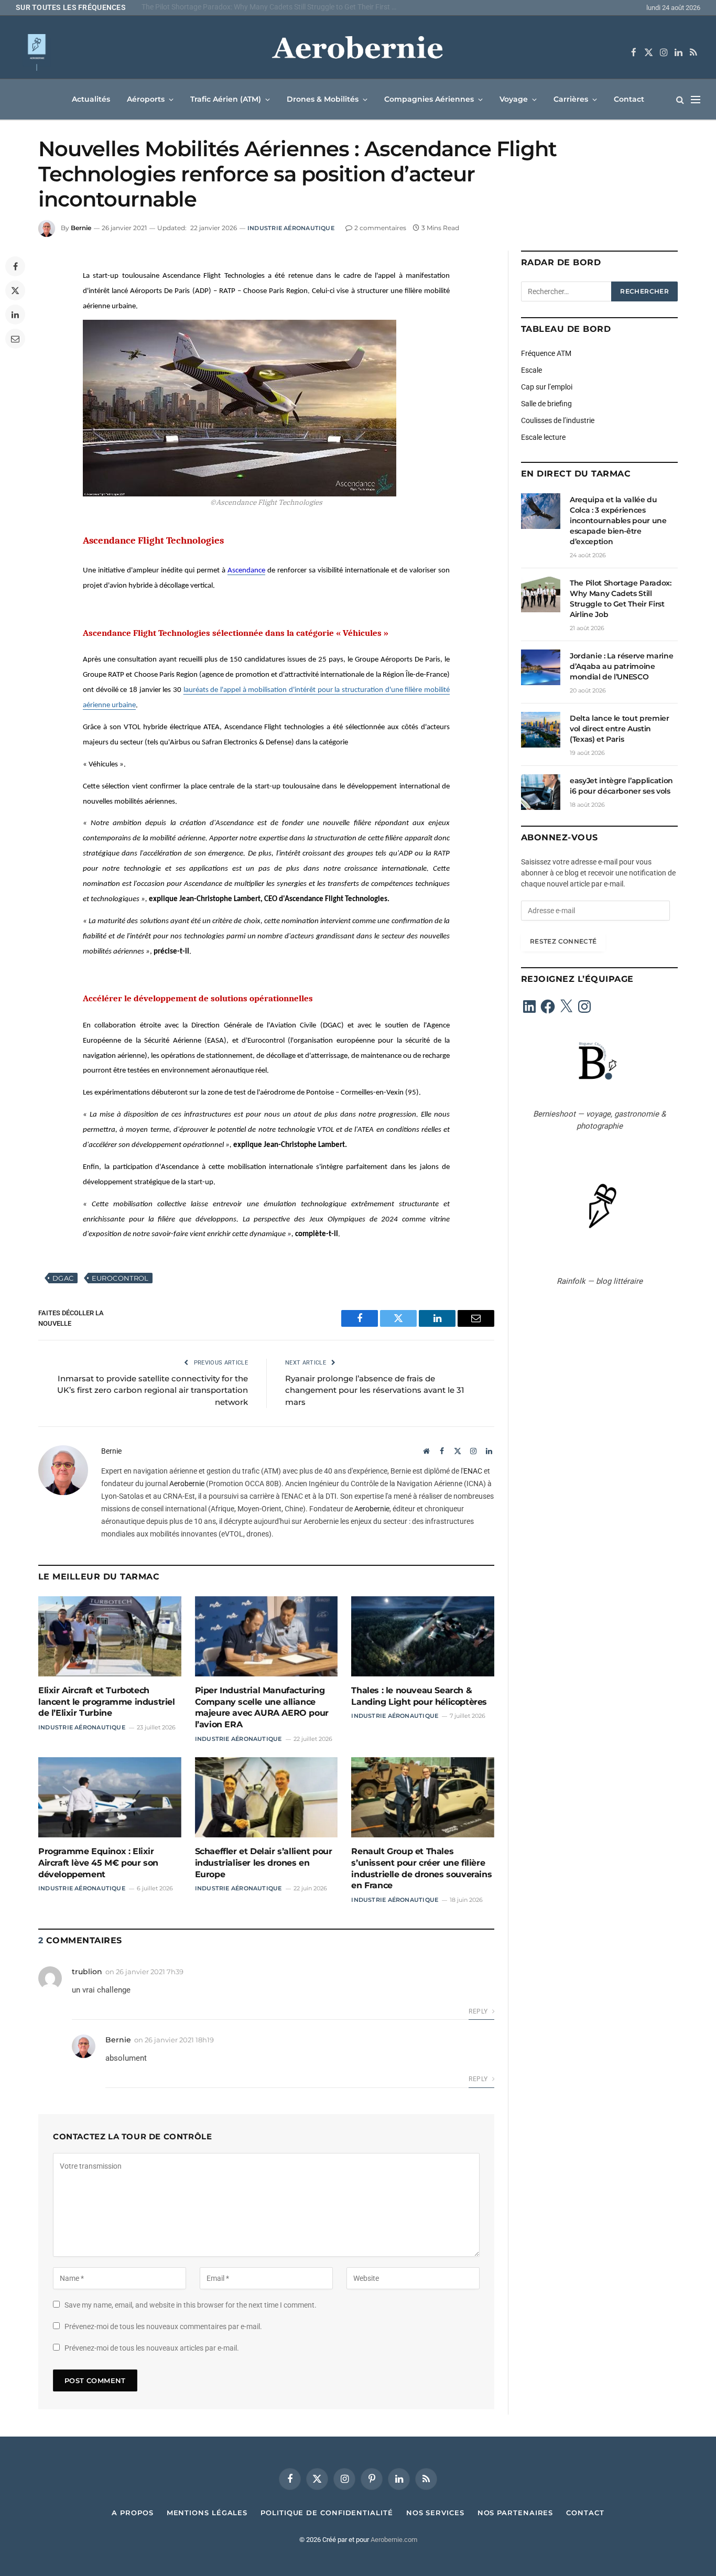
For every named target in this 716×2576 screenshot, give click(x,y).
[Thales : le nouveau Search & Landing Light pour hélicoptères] (423, 1636)
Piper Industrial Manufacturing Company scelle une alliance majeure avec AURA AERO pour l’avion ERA (262, 1707)
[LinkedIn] (15, 315)
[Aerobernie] (358, 52)
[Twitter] (15, 290)
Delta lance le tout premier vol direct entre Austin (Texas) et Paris (620, 729)
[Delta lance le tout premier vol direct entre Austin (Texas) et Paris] (541, 730)
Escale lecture (543, 437)
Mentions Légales (207, 2513)
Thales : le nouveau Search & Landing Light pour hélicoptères (419, 1696)
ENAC (473, 1471)
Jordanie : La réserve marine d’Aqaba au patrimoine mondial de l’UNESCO (621, 666)
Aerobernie (187, 1484)
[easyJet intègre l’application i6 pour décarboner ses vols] (541, 792)
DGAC (63, 1278)
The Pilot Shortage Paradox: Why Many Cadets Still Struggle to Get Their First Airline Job (273, 7)
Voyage (514, 99)
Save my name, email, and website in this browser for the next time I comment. (191, 2305)
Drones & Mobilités (323, 99)
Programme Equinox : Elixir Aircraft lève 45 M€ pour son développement (98, 1863)
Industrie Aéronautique (291, 228)
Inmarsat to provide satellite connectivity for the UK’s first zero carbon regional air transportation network (153, 1390)
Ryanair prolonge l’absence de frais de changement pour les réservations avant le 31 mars (375, 1390)
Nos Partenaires (516, 2513)
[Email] (15, 339)
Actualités (91, 99)
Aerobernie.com (394, 2540)
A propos (132, 2513)
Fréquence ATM (546, 353)
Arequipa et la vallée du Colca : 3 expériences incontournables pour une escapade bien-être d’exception (618, 521)
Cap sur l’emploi (547, 387)
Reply (479, 2011)
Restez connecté (563, 941)
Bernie (81, 228)
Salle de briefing (546, 404)
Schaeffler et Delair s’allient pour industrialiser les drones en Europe (264, 1863)
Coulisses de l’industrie (558, 420)
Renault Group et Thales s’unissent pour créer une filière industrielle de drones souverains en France (421, 1868)
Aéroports (146, 99)
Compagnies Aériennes (429, 99)
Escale (531, 370)
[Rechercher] (680, 99)
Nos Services (435, 2513)
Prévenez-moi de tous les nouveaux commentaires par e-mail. (163, 2326)
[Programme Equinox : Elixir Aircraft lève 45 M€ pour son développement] (110, 1797)
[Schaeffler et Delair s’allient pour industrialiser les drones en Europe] (267, 1797)
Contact (629, 99)
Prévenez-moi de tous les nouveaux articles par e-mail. (152, 2348)
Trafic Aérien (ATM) (226, 99)
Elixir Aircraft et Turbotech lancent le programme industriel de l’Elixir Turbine (107, 1702)
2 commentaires (380, 228)
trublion (87, 1972)
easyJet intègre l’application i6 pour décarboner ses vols (621, 786)
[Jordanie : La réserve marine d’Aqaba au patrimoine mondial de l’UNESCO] (541, 667)
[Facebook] (15, 266)
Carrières (571, 99)
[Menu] (696, 99)
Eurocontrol (120, 1278)
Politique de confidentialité (327, 2513)
